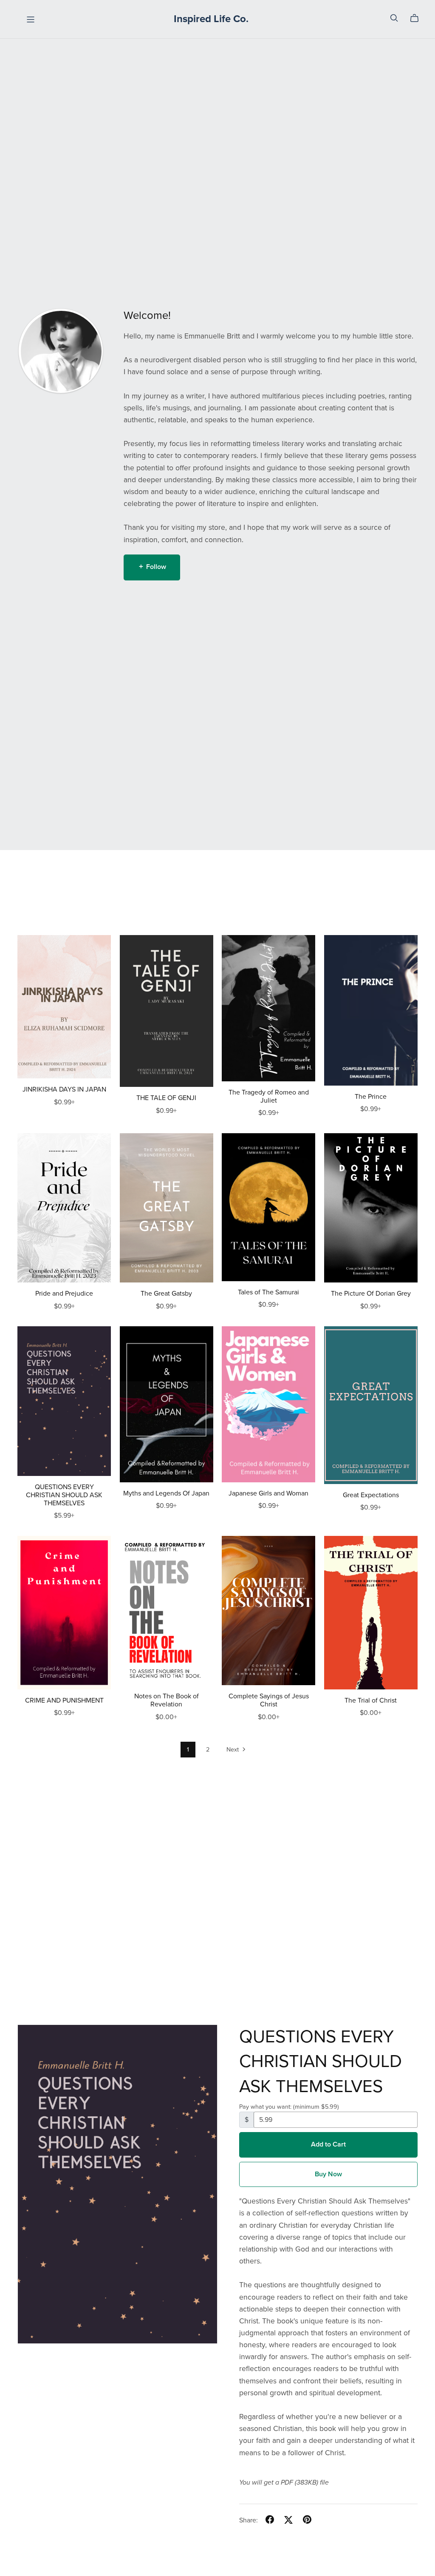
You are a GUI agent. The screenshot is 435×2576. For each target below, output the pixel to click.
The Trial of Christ (371, 1700)
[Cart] (418, 18)
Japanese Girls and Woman (268, 1493)
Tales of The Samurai (268, 1292)
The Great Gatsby (166, 1294)
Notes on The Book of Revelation (167, 1700)
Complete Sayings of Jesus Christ (269, 1700)
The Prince (371, 1097)
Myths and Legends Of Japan (166, 1493)
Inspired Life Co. (211, 19)
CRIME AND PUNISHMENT (64, 1700)
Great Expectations (371, 1495)
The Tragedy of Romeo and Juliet (269, 1096)
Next (233, 1750)
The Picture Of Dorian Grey (371, 1294)
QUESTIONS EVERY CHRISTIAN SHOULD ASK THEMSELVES (64, 1495)
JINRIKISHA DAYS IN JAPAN (64, 1089)
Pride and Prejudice (64, 1294)
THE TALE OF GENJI (166, 1098)
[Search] (394, 18)
